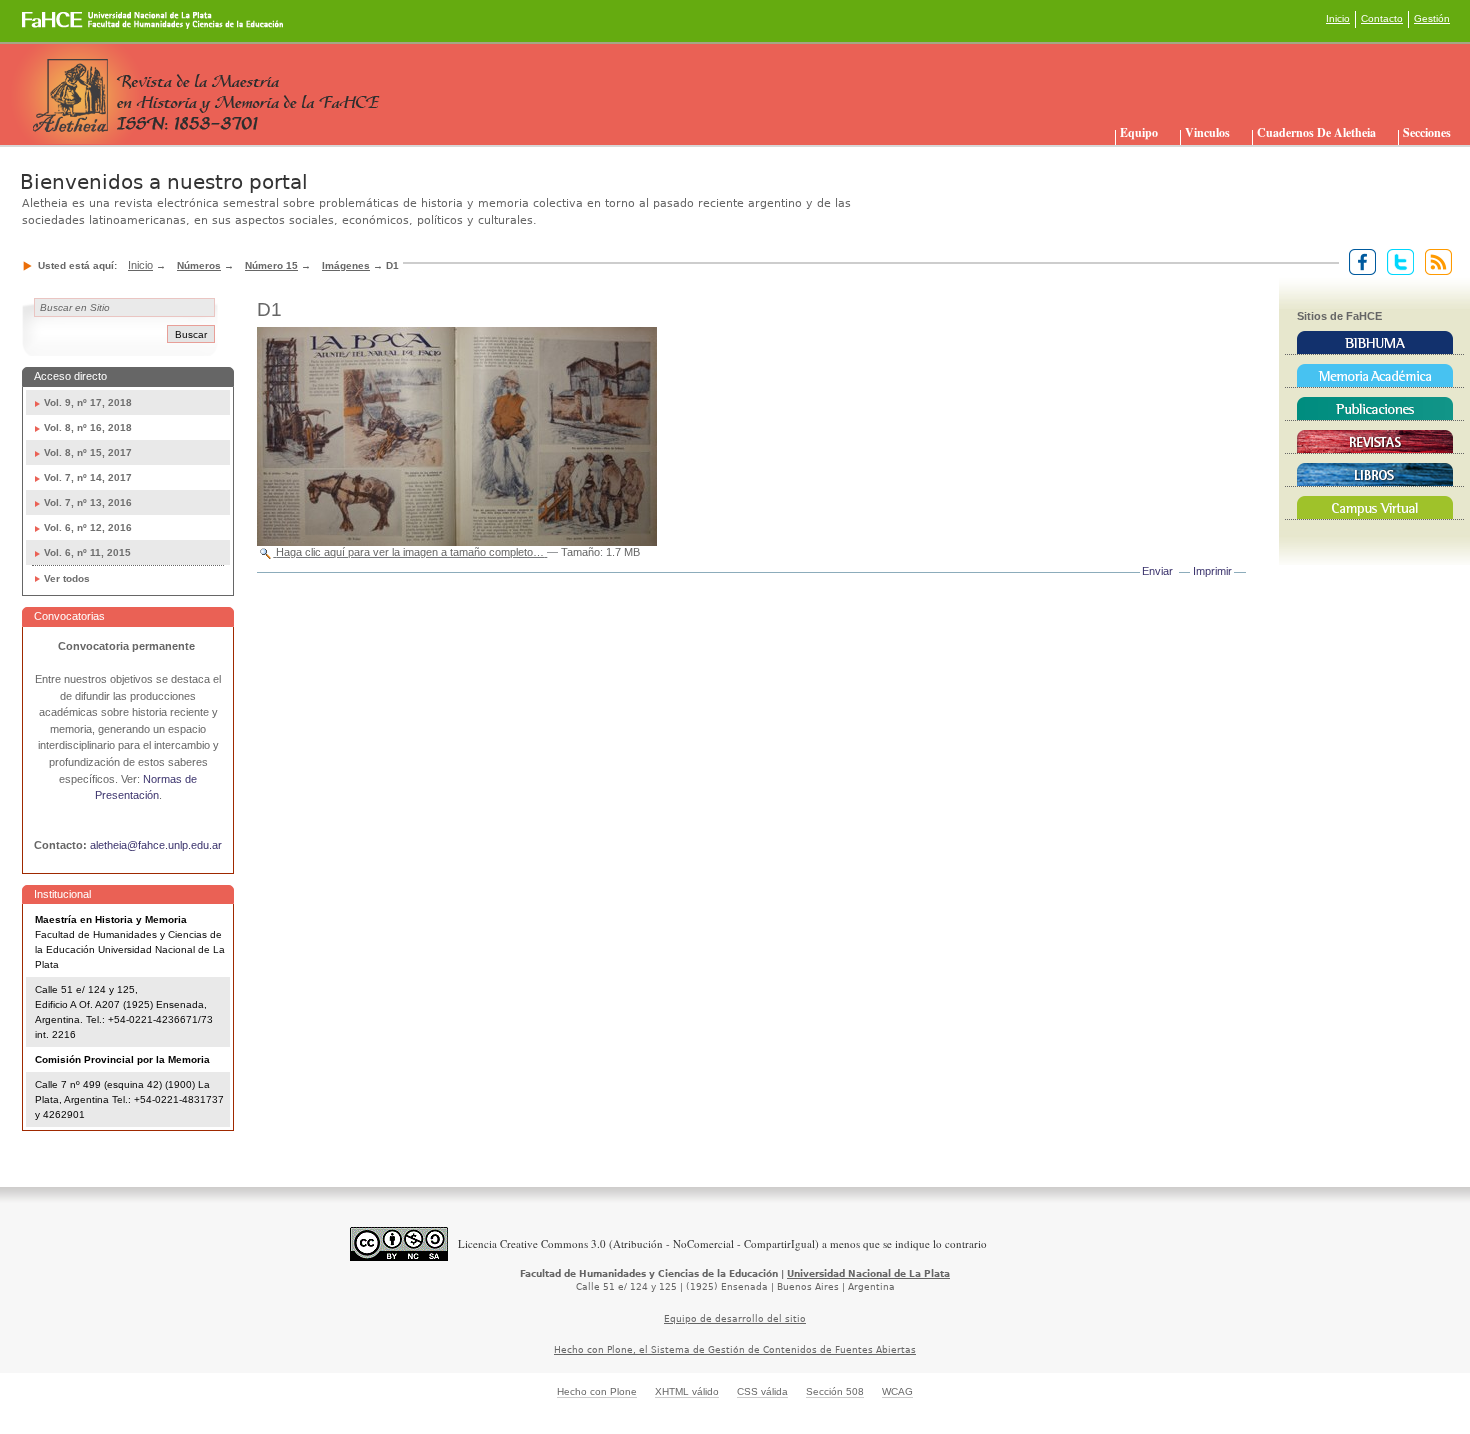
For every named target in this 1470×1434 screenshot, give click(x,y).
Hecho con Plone (597, 1391)
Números (199, 265)
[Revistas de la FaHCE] (1374, 442)
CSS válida (762, 1391)
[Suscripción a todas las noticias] (1434, 261)
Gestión (1432, 18)
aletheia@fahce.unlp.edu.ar (156, 845)
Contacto (1382, 18)
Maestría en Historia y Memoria (111, 919)
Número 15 (271, 265)
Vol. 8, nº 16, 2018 (88, 427)
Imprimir (1212, 571)
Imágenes (346, 265)
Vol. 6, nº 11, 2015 (87, 552)
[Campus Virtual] (1374, 508)
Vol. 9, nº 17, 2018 (88, 402)
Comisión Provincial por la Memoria (122, 1059)
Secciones (1427, 132)
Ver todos (67, 578)
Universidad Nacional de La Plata (868, 1274)
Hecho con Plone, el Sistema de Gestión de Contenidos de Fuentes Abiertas (735, 1350)
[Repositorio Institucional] (1374, 376)
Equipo (1139, 132)
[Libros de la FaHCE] (1374, 475)
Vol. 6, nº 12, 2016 (88, 527)
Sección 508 (835, 1391)
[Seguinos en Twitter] (1396, 261)
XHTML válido (687, 1391)
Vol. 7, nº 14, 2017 (88, 477)
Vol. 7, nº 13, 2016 (88, 502)
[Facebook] (1358, 261)
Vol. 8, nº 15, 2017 (88, 452)
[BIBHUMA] (1374, 343)
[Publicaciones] (1374, 409)
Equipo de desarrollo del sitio (735, 1319)
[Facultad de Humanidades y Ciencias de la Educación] (78, 27)
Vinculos (1207, 132)
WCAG (897, 1391)
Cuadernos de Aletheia (1316, 132)
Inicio (1338, 18)
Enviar (1157, 571)
